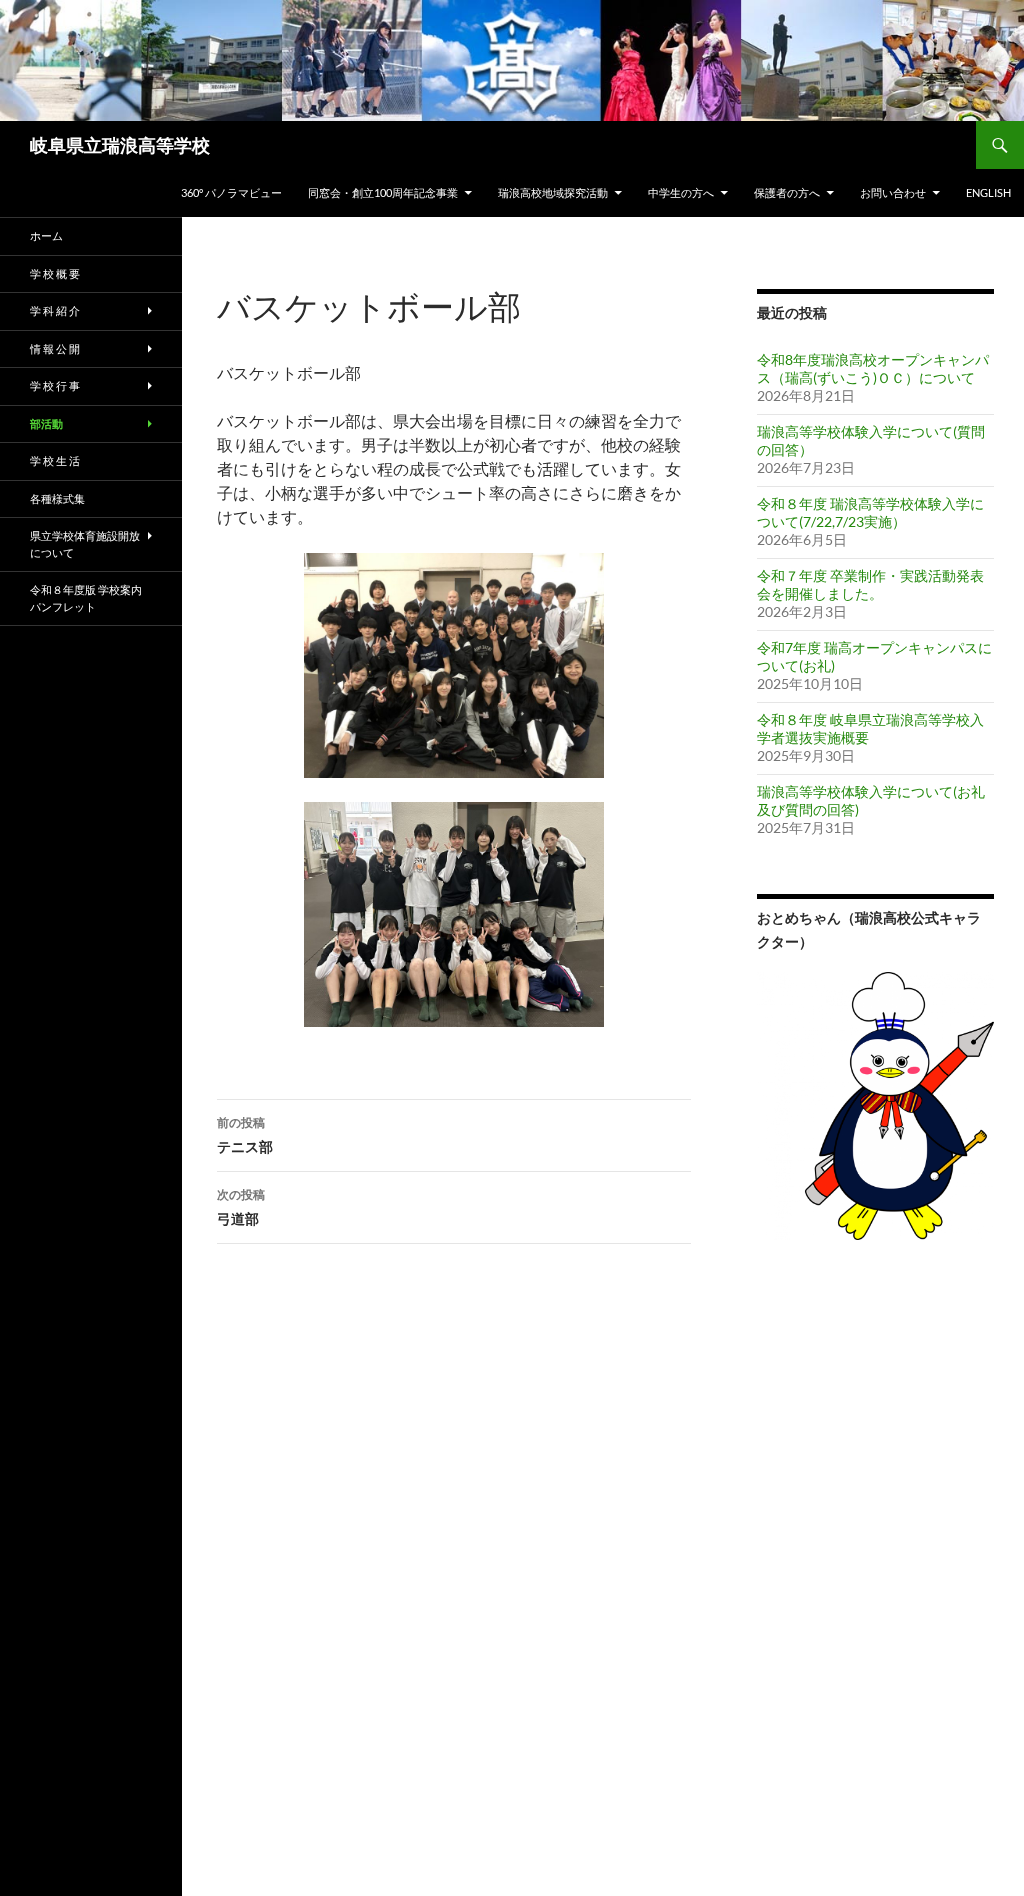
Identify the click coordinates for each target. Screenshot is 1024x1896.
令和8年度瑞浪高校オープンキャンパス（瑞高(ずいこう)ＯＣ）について (873, 368)
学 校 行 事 (55, 385)
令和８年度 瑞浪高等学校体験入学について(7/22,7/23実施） (870, 512)
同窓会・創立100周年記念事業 (383, 192)
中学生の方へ (681, 192)
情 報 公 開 (55, 348)
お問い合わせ (893, 192)
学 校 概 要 (55, 273)
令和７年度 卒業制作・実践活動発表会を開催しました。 (870, 584)
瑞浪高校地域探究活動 (553, 192)
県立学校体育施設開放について (85, 544)
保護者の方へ (787, 192)
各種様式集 (57, 498)
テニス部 (245, 1135)
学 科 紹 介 (55, 310)
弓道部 (241, 1207)
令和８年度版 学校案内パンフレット (86, 598)
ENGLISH (988, 192)
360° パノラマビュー (231, 192)
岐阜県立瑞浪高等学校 (120, 145)
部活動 (46, 423)
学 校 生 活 (55, 460)
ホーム (46, 235)
